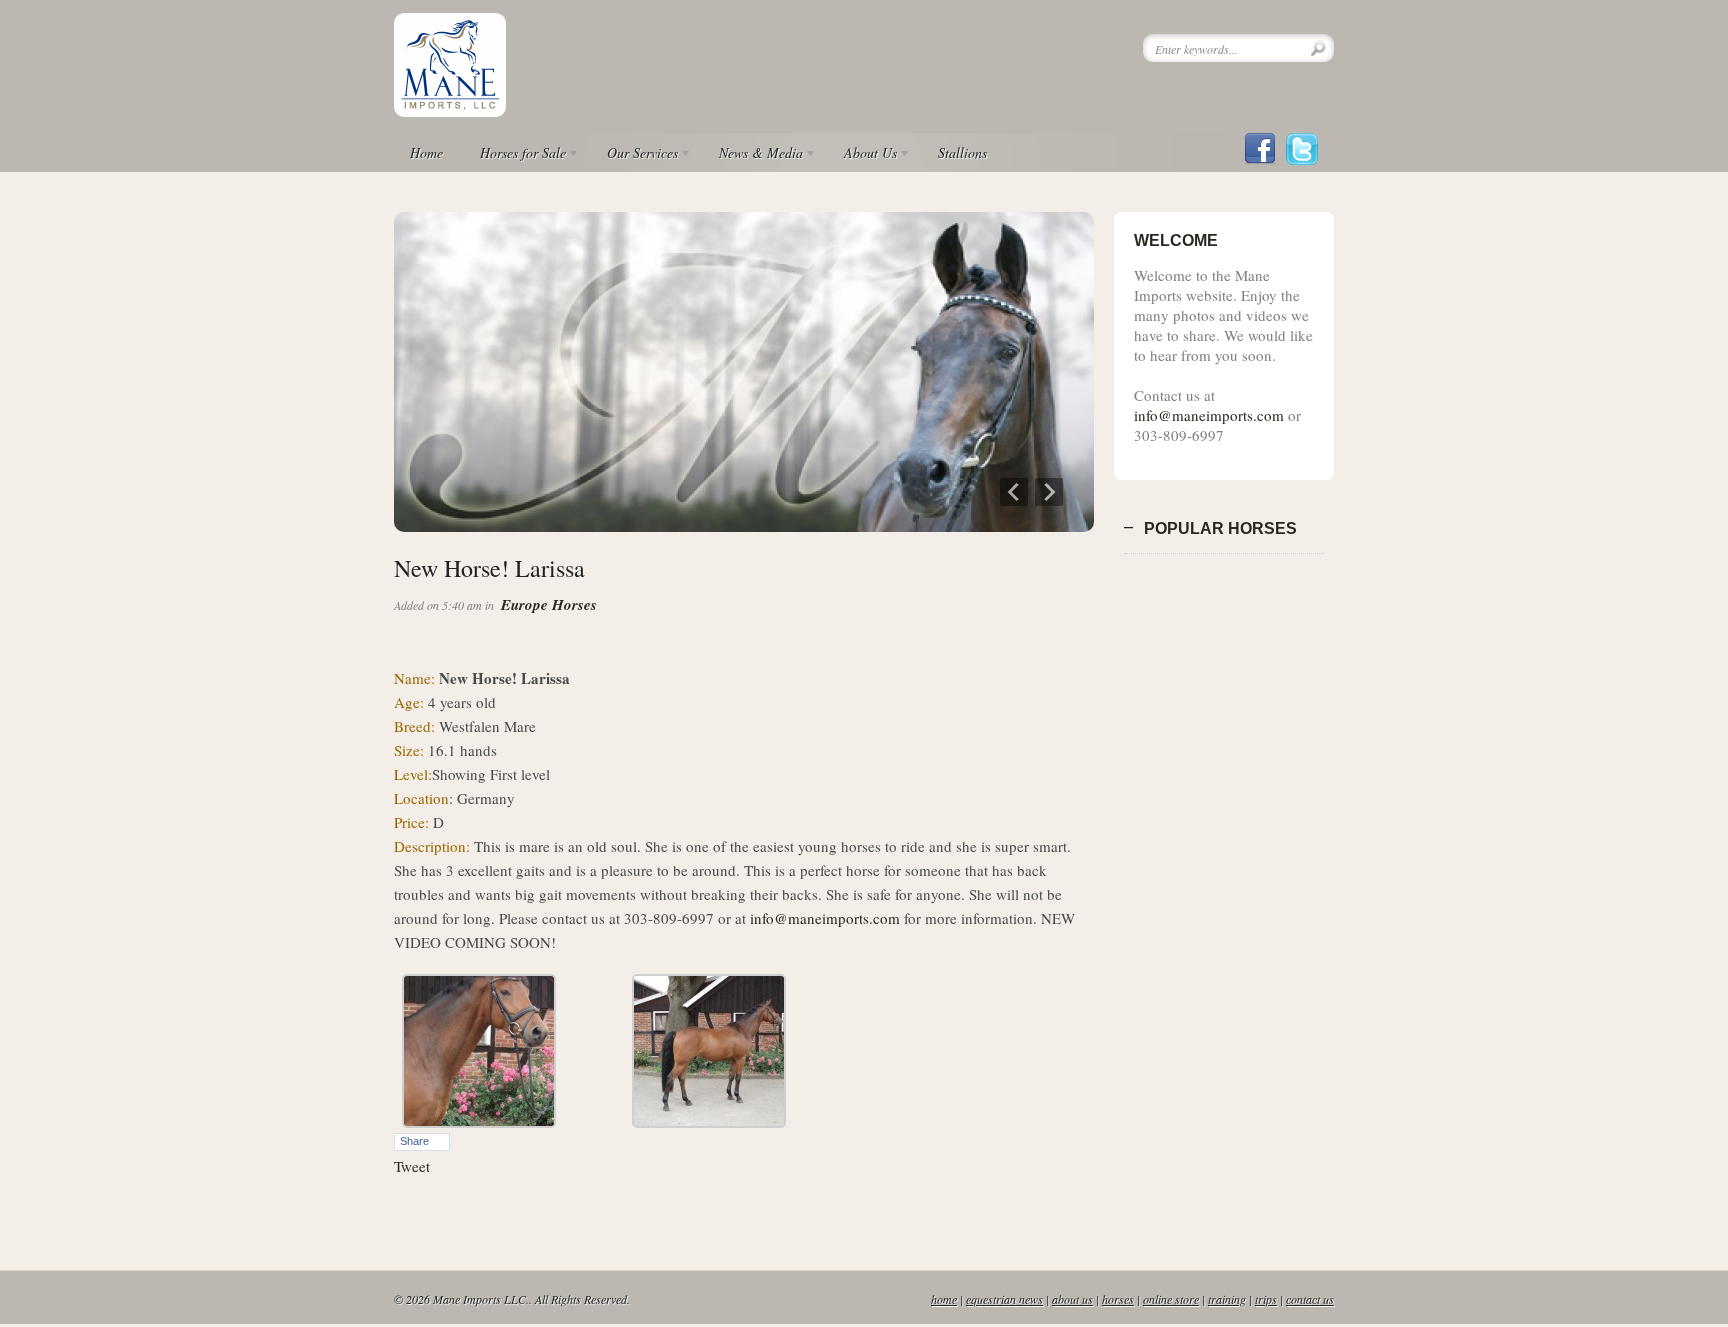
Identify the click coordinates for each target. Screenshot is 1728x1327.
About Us (862, 156)
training (1227, 1299)
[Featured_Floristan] (744, 526)
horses (1118, 1299)
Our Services (634, 156)
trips (1266, 1299)
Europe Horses (549, 604)
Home (426, 152)
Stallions (962, 152)
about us (1072, 1299)
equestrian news (1004, 1299)
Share (414, 1141)
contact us (1310, 1299)
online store (1171, 1299)
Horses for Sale (515, 156)
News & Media (753, 156)
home (944, 1299)
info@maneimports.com (825, 918)
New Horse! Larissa (489, 568)
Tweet (412, 1166)
